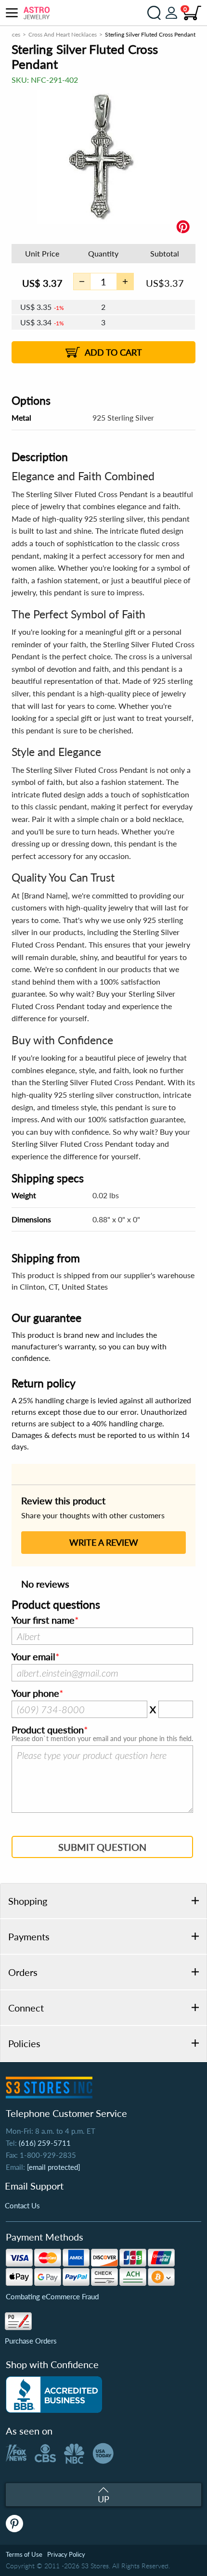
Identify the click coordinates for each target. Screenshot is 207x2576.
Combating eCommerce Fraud (52, 2296)
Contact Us (22, 2205)
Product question (48, 1730)
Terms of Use (24, 2554)
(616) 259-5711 (45, 2143)
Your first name (43, 1620)
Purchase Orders (31, 2341)
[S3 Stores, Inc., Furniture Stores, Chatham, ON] (54, 2395)
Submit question (102, 1847)
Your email (33, 1657)
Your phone (35, 1693)
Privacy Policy (66, 2554)
